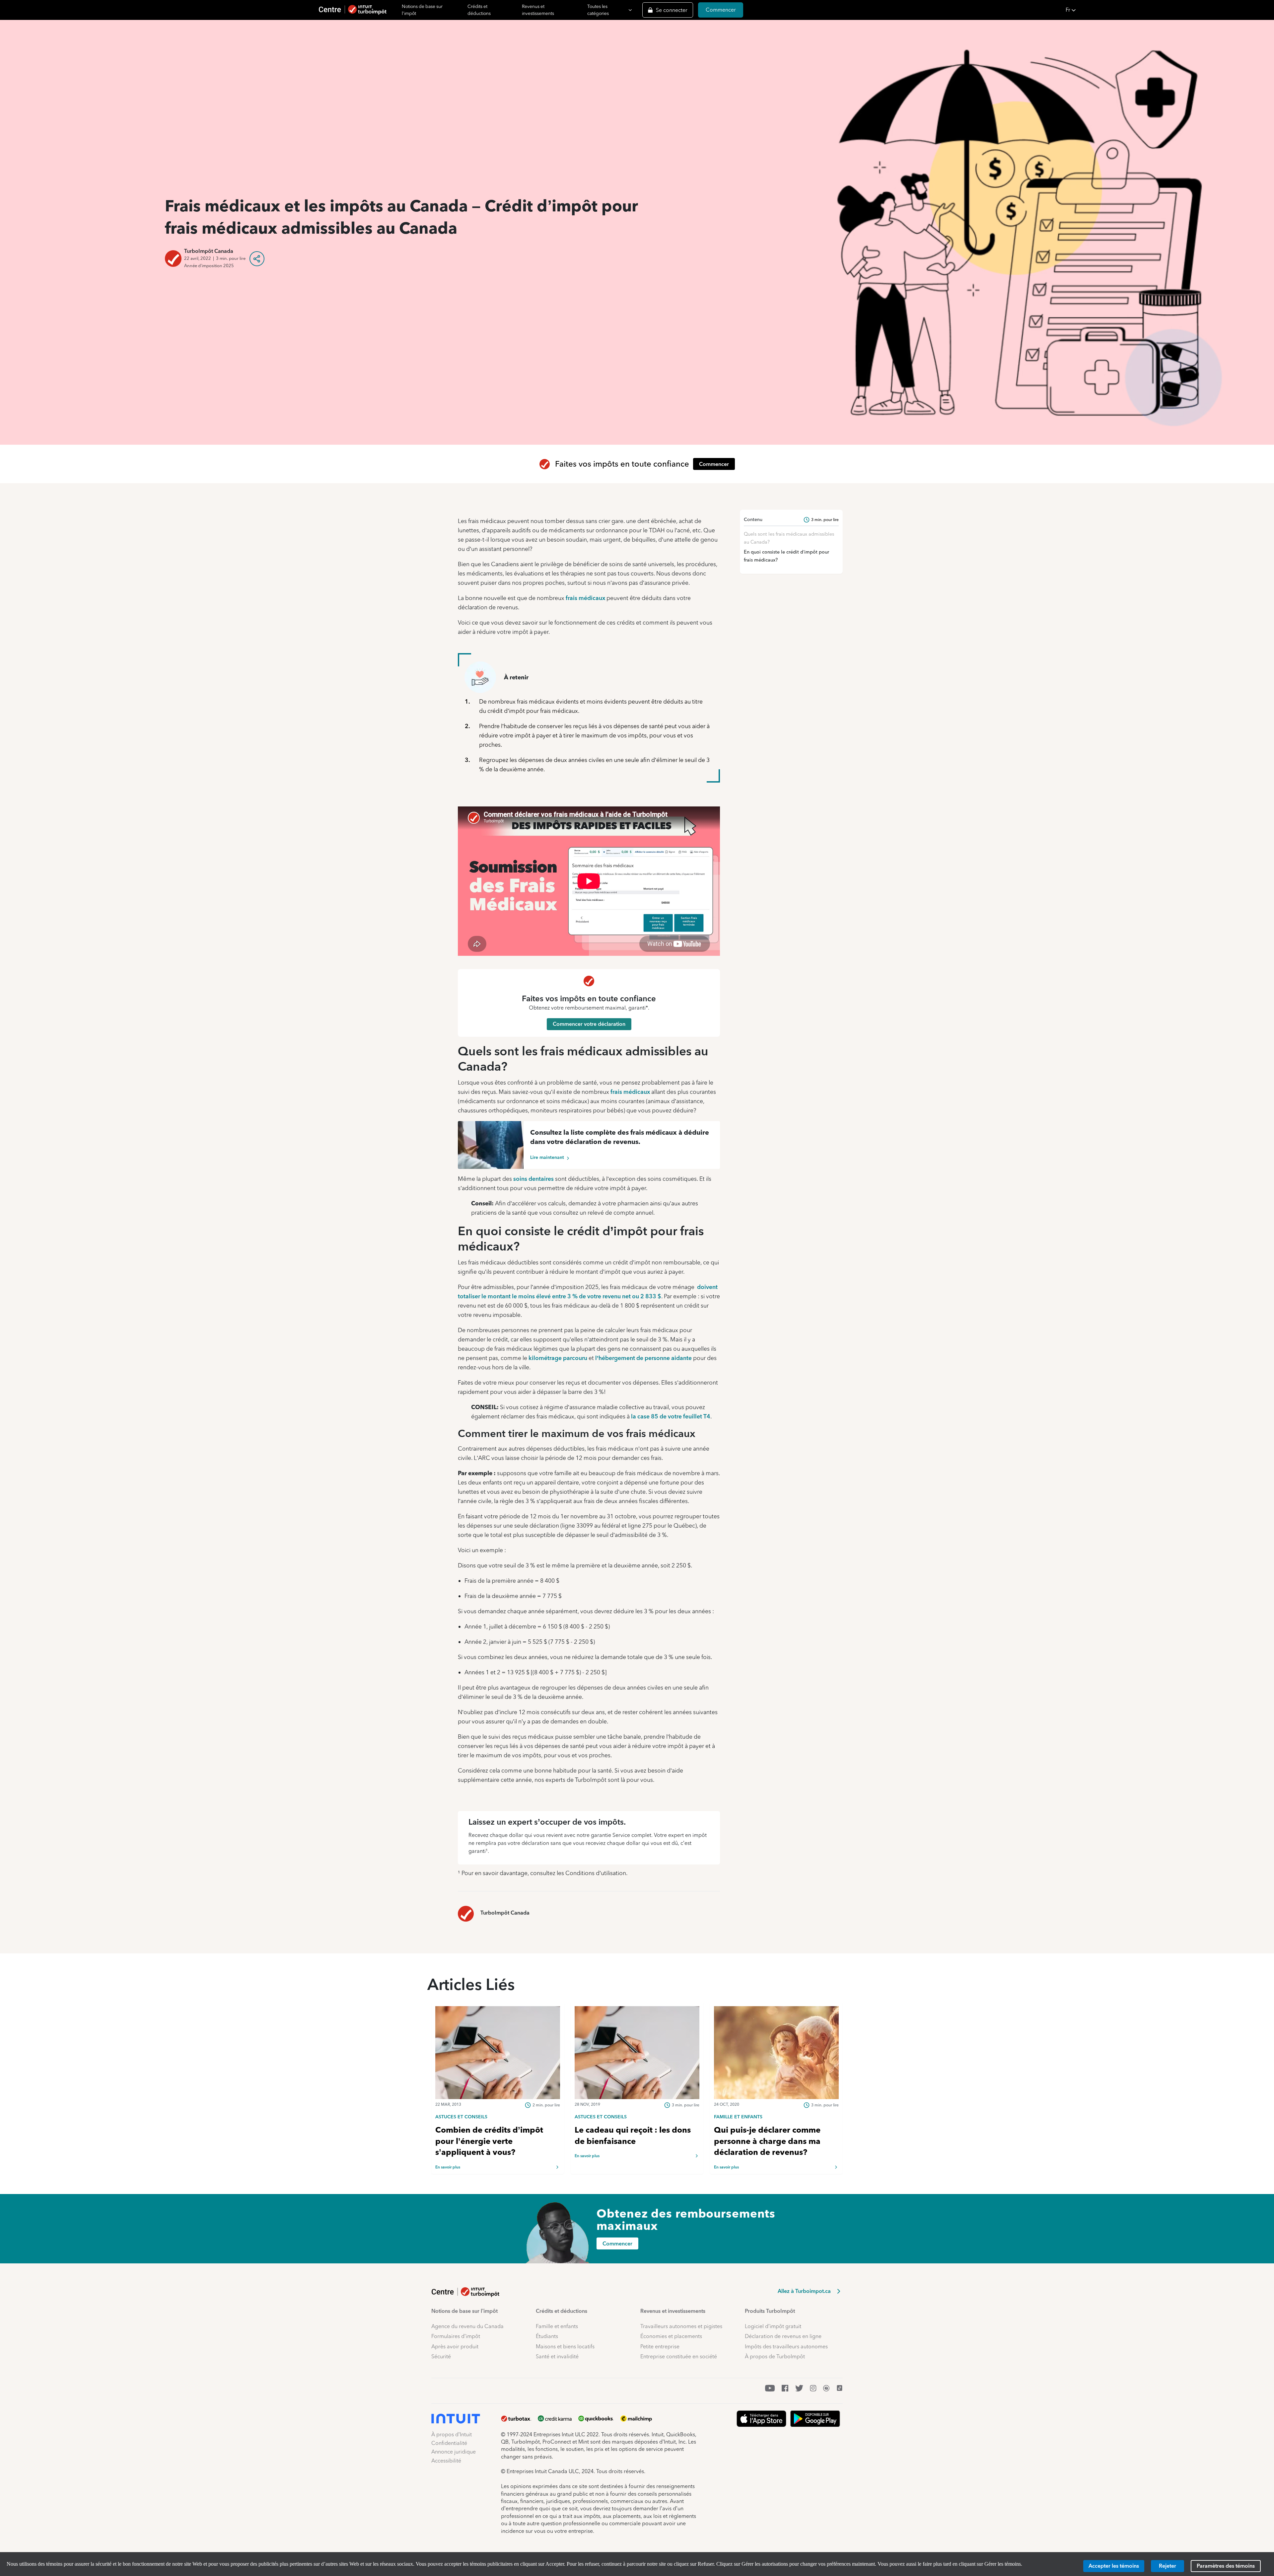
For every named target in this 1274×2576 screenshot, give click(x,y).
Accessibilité (446, 2461)
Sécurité (441, 2356)
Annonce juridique (454, 2452)
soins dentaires (533, 1179)
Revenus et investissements (538, 10)
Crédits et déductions (479, 10)
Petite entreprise (660, 2347)
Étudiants (547, 2336)
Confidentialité (449, 2443)
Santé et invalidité (557, 2356)
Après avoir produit (455, 2347)
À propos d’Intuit (452, 2434)
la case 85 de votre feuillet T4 (671, 1416)
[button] (1168, 10)
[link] (498, 2116)
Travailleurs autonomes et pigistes (681, 2326)
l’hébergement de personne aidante (643, 1358)
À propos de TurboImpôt (775, 2356)
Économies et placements (671, 2336)
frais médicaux (585, 598)
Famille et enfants (557, 2326)
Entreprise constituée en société (679, 2356)
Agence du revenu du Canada (467, 2326)
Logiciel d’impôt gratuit (773, 2326)
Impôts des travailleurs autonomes (786, 2347)
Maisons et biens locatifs (565, 2347)
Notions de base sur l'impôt (422, 10)
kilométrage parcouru (558, 1358)
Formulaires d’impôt (456, 2336)
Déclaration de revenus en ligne (783, 2336)
